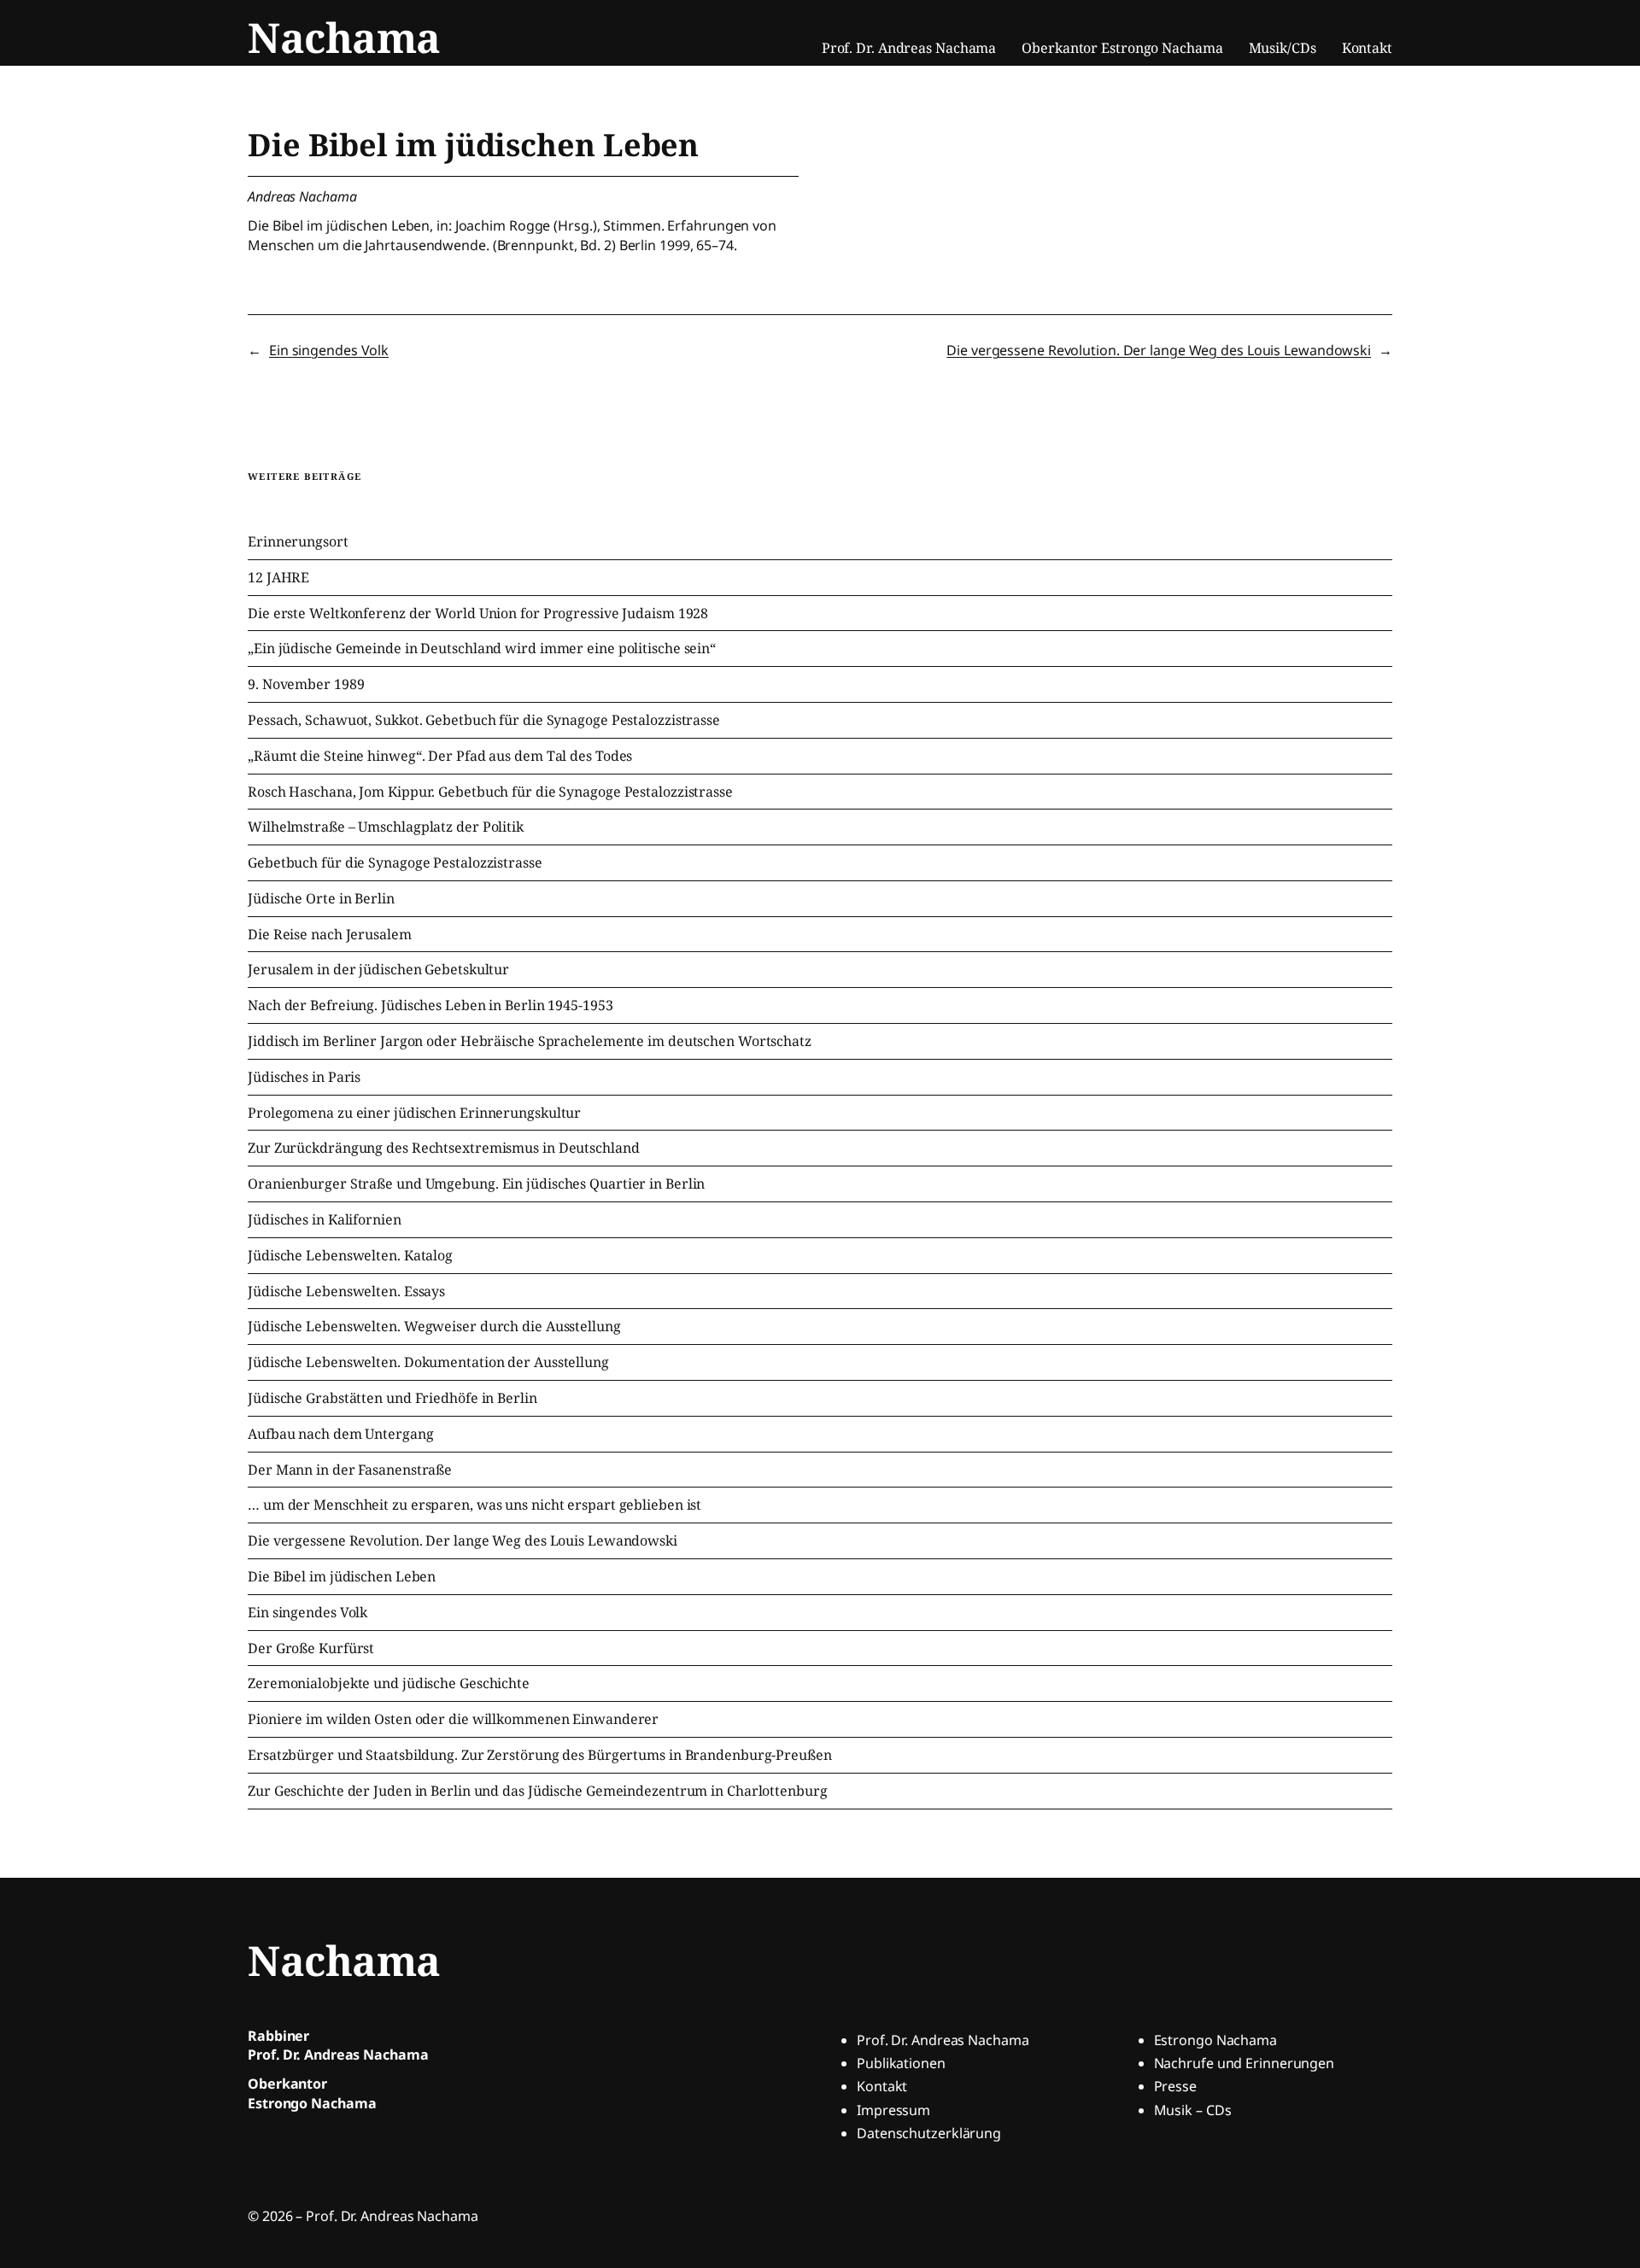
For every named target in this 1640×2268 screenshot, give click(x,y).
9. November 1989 (306, 684)
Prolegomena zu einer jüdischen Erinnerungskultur (414, 1113)
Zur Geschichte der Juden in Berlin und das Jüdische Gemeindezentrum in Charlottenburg (538, 1791)
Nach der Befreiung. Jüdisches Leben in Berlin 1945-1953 (430, 1005)
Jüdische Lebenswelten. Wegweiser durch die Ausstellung (434, 1327)
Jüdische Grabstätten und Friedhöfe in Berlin (392, 1398)
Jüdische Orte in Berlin (321, 899)
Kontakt (882, 2086)
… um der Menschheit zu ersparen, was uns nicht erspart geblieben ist (474, 1505)
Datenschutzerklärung (929, 2133)
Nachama (344, 37)
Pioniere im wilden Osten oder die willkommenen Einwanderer (453, 1719)
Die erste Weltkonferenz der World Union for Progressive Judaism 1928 (478, 614)
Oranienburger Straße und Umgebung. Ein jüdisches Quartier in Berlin (476, 1184)
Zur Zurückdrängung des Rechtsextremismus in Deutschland (444, 1148)
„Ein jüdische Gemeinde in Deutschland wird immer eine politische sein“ (482, 649)
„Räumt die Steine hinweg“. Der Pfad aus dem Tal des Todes (440, 756)
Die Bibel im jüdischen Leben (342, 1577)
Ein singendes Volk (329, 350)
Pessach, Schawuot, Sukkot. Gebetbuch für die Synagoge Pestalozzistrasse (484, 720)
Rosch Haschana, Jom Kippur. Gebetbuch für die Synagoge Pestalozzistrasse (490, 792)
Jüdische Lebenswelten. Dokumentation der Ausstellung (428, 1362)
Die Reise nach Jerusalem (330, 935)
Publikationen (901, 2063)
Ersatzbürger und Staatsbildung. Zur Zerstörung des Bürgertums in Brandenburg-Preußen (540, 1755)
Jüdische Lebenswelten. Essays (346, 1292)
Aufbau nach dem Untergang (341, 1434)
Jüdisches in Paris (304, 1077)
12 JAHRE (278, 578)
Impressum (893, 2110)
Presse (1175, 2086)
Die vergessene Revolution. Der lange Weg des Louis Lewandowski (1159, 350)
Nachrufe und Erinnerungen (1245, 2063)
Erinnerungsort (298, 542)
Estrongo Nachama (1215, 2040)
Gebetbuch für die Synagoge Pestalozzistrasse (395, 863)
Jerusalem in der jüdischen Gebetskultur (378, 970)
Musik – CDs (1193, 2110)
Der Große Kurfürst (311, 1648)
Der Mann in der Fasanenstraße (350, 1470)
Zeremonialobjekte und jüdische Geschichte (389, 1683)
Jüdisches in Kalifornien (325, 1220)
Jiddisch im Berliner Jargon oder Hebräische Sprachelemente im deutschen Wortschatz (530, 1041)
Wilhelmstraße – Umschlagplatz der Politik (386, 827)
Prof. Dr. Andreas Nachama (943, 2040)
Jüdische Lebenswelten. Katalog (350, 1256)
